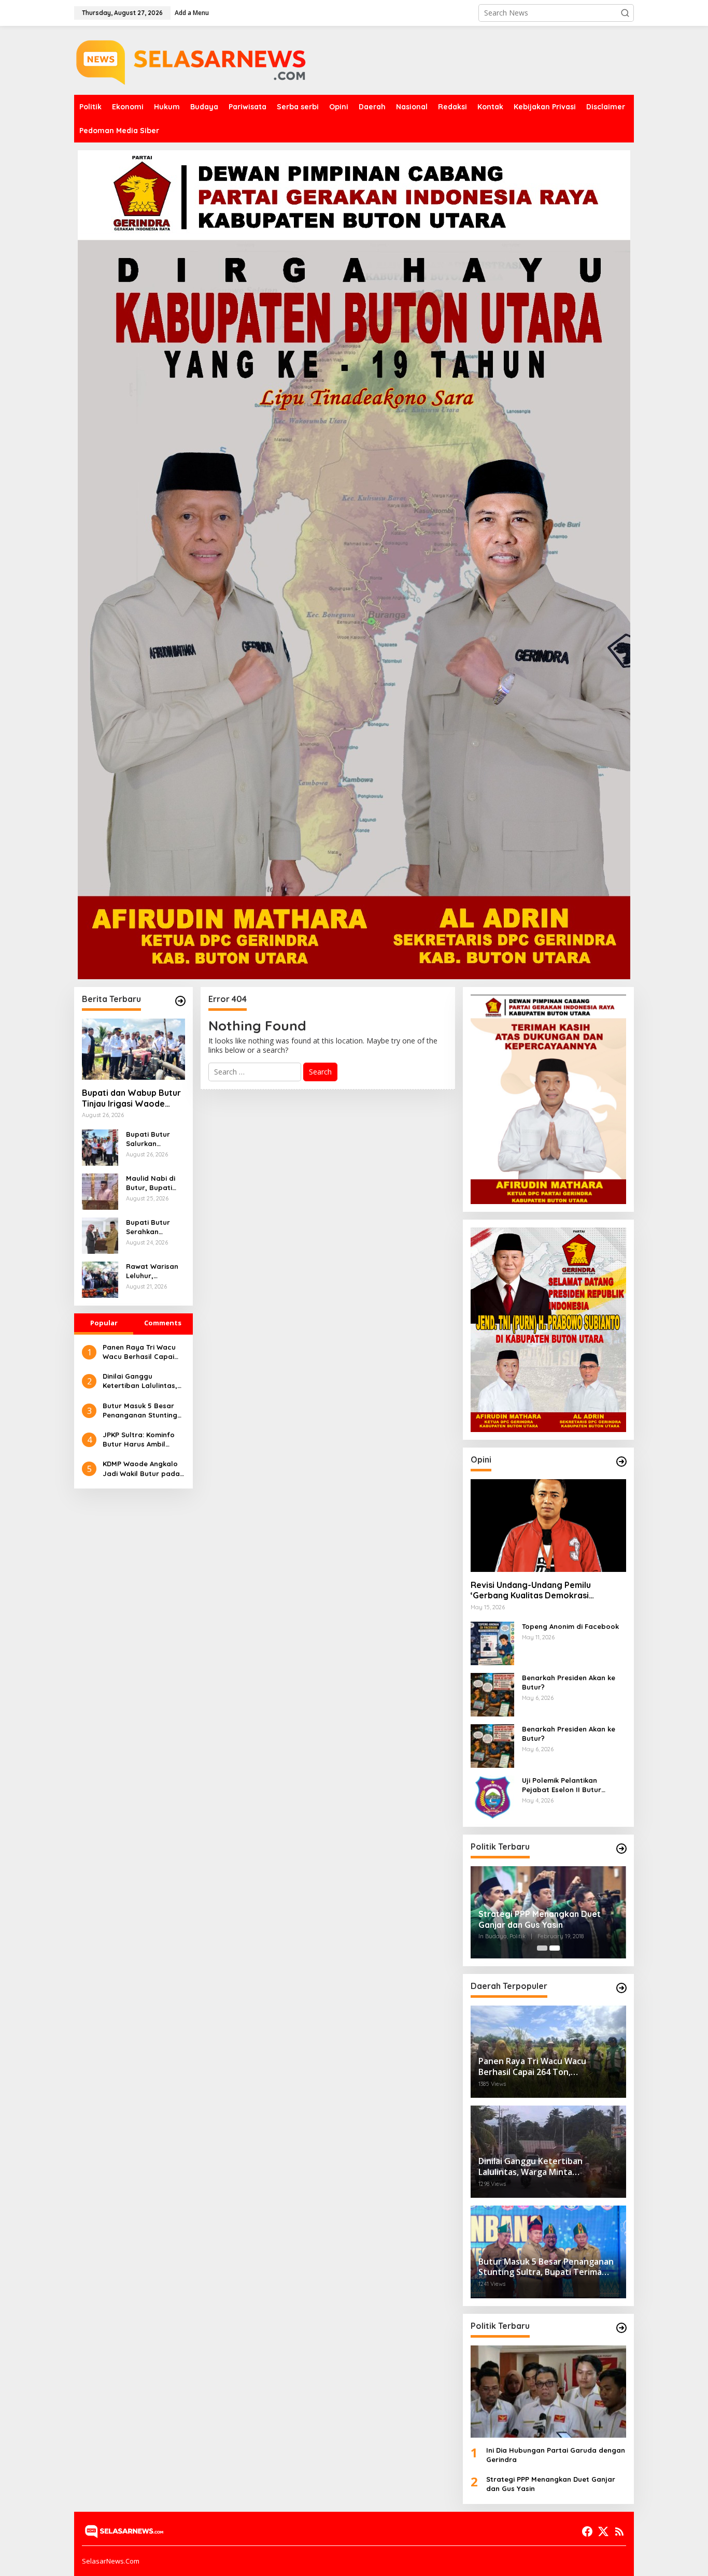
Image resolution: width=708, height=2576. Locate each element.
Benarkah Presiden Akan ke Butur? (569, 1682)
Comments (163, 1323)
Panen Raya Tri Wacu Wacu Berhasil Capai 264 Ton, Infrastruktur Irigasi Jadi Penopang (140, 1352)
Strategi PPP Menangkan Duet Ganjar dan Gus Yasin (540, 1919)
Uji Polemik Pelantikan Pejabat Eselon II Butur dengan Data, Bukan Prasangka (562, 1785)
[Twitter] (603, 2531)
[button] (625, 13)
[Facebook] (587, 2531)
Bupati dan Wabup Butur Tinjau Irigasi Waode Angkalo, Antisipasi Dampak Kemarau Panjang (131, 1098)
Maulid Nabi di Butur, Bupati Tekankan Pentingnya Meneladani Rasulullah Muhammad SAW (154, 1183)
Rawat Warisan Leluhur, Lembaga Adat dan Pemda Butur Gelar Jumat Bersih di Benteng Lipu (153, 1271)
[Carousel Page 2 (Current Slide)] (555, 1948)
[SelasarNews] (194, 59)
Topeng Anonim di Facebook (570, 1626)
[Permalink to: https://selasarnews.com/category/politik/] (621, 1849)
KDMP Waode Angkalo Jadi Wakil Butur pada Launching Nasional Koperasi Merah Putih (141, 1469)
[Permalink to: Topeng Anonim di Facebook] (492, 1642)
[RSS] (619, 2531)
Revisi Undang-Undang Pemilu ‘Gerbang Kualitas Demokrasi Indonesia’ (531, 1591)
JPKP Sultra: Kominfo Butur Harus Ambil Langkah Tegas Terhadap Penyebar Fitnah (139, 1440)
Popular (104, 1323)
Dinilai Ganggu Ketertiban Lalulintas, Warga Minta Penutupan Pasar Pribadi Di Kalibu (140, 1381)
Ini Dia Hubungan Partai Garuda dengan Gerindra (556, 2455)
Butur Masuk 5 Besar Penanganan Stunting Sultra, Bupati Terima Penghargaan (140, 1411)
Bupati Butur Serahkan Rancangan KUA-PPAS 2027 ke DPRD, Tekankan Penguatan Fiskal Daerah (155, 1227)
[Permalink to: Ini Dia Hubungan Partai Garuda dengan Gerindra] (548, 2392)
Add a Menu (192, 13)
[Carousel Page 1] (542, 1948)
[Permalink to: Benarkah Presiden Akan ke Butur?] (492, 1693)
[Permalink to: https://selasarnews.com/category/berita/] (180, 1001)
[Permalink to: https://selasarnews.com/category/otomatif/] (621, 1462)
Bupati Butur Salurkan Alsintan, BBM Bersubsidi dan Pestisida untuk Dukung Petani (152, 1139)
